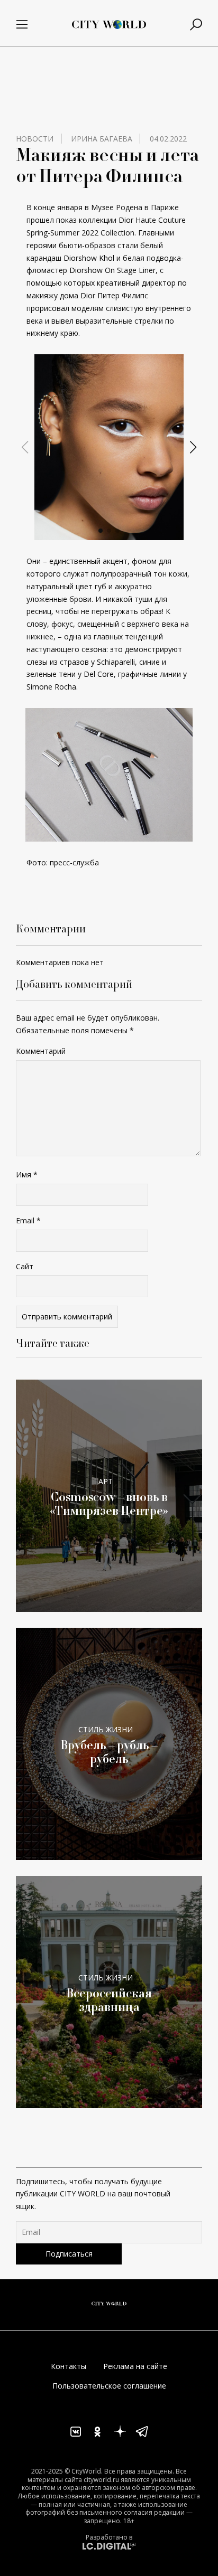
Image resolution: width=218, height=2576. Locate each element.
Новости (35, 139)
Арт (106, 1481)
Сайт (25, 1266)
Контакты (69, 2366)
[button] (101, 531)
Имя (27, 1174)
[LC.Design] (109, 2546)
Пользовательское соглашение (109, 2386)
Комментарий (41, 1051)
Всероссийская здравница (109, 2000)
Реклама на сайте (135, 2366)
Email (28, 1220)
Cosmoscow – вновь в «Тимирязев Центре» (109, 1504)
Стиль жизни (106, 1729)
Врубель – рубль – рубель (109, 1752)
